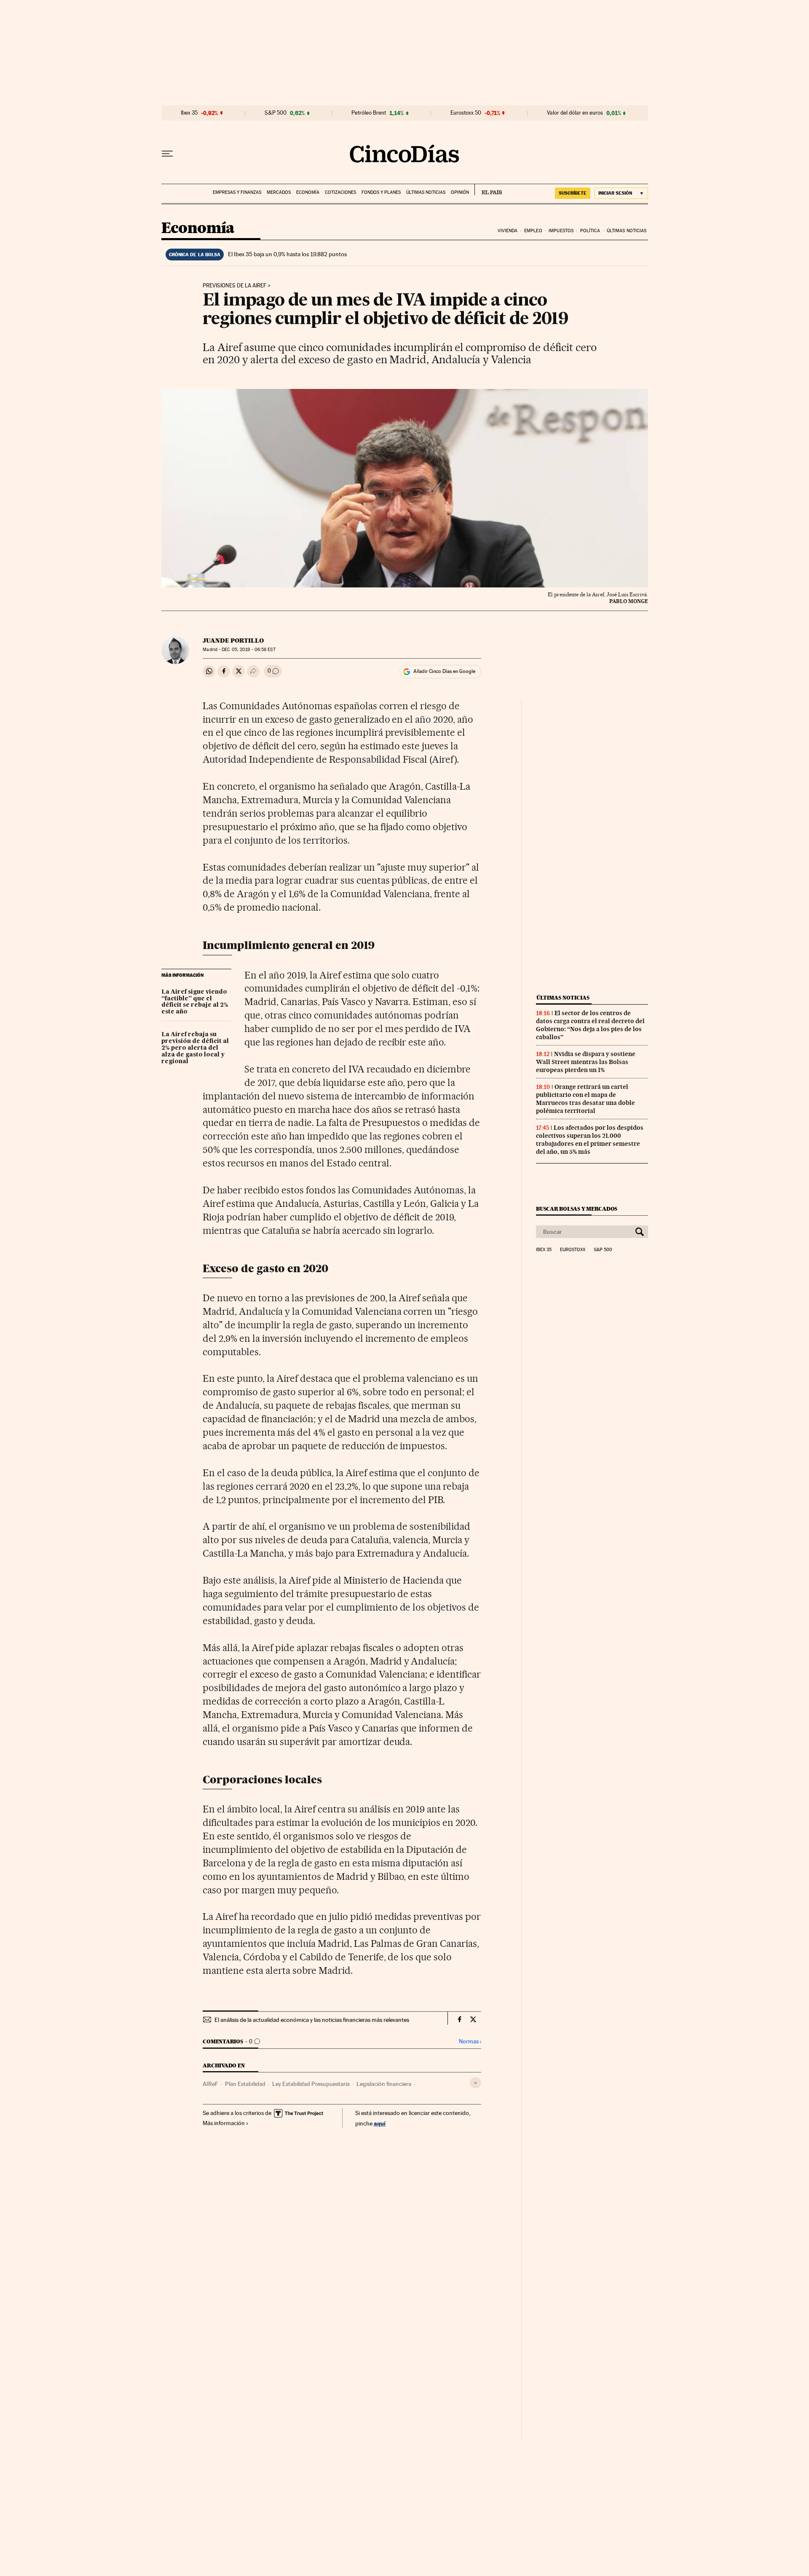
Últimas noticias (426, 192)
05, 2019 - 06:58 (248, 650)
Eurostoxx (573, 1250)
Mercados (279, 192)
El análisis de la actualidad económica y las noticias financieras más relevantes (312, 2020)
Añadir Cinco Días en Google (444, 671)
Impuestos (561, 231)
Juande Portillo (233, 641)
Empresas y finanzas (237, 192)
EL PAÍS (488, 190)
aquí (380, 2123)
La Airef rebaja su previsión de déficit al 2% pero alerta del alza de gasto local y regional (195, 1048)
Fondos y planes (381, 192)
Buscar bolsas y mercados (577, 1209)
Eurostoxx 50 (466, 113)
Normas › (470, 2041)
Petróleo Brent (369, 113)
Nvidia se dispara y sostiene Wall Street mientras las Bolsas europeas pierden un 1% (586, 1062)
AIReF (210, 2084)
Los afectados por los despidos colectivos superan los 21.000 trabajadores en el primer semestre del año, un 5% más (590, 1140)
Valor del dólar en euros (575, 113)
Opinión (460, 192)
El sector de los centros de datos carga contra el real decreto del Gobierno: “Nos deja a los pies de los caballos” (590, 1025)
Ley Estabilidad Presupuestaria (311, 2084)
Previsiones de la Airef (234, 286)
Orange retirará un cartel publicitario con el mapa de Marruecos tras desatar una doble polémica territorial (585, 1099)
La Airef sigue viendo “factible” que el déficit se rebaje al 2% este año (195, 1002)
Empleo (533, 231)
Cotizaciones (340, 192)
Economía (308, 192)
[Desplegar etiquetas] (475, 2083)
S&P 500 (276, 113)
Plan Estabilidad (245, 2084)
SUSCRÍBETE (573, 193)
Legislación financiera (384, 2084)
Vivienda (508, 231)
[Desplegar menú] (167, 154)
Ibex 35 (189, 113)
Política (590, 231)
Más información (224, 2123)
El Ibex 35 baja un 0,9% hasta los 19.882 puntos (287, 254)
